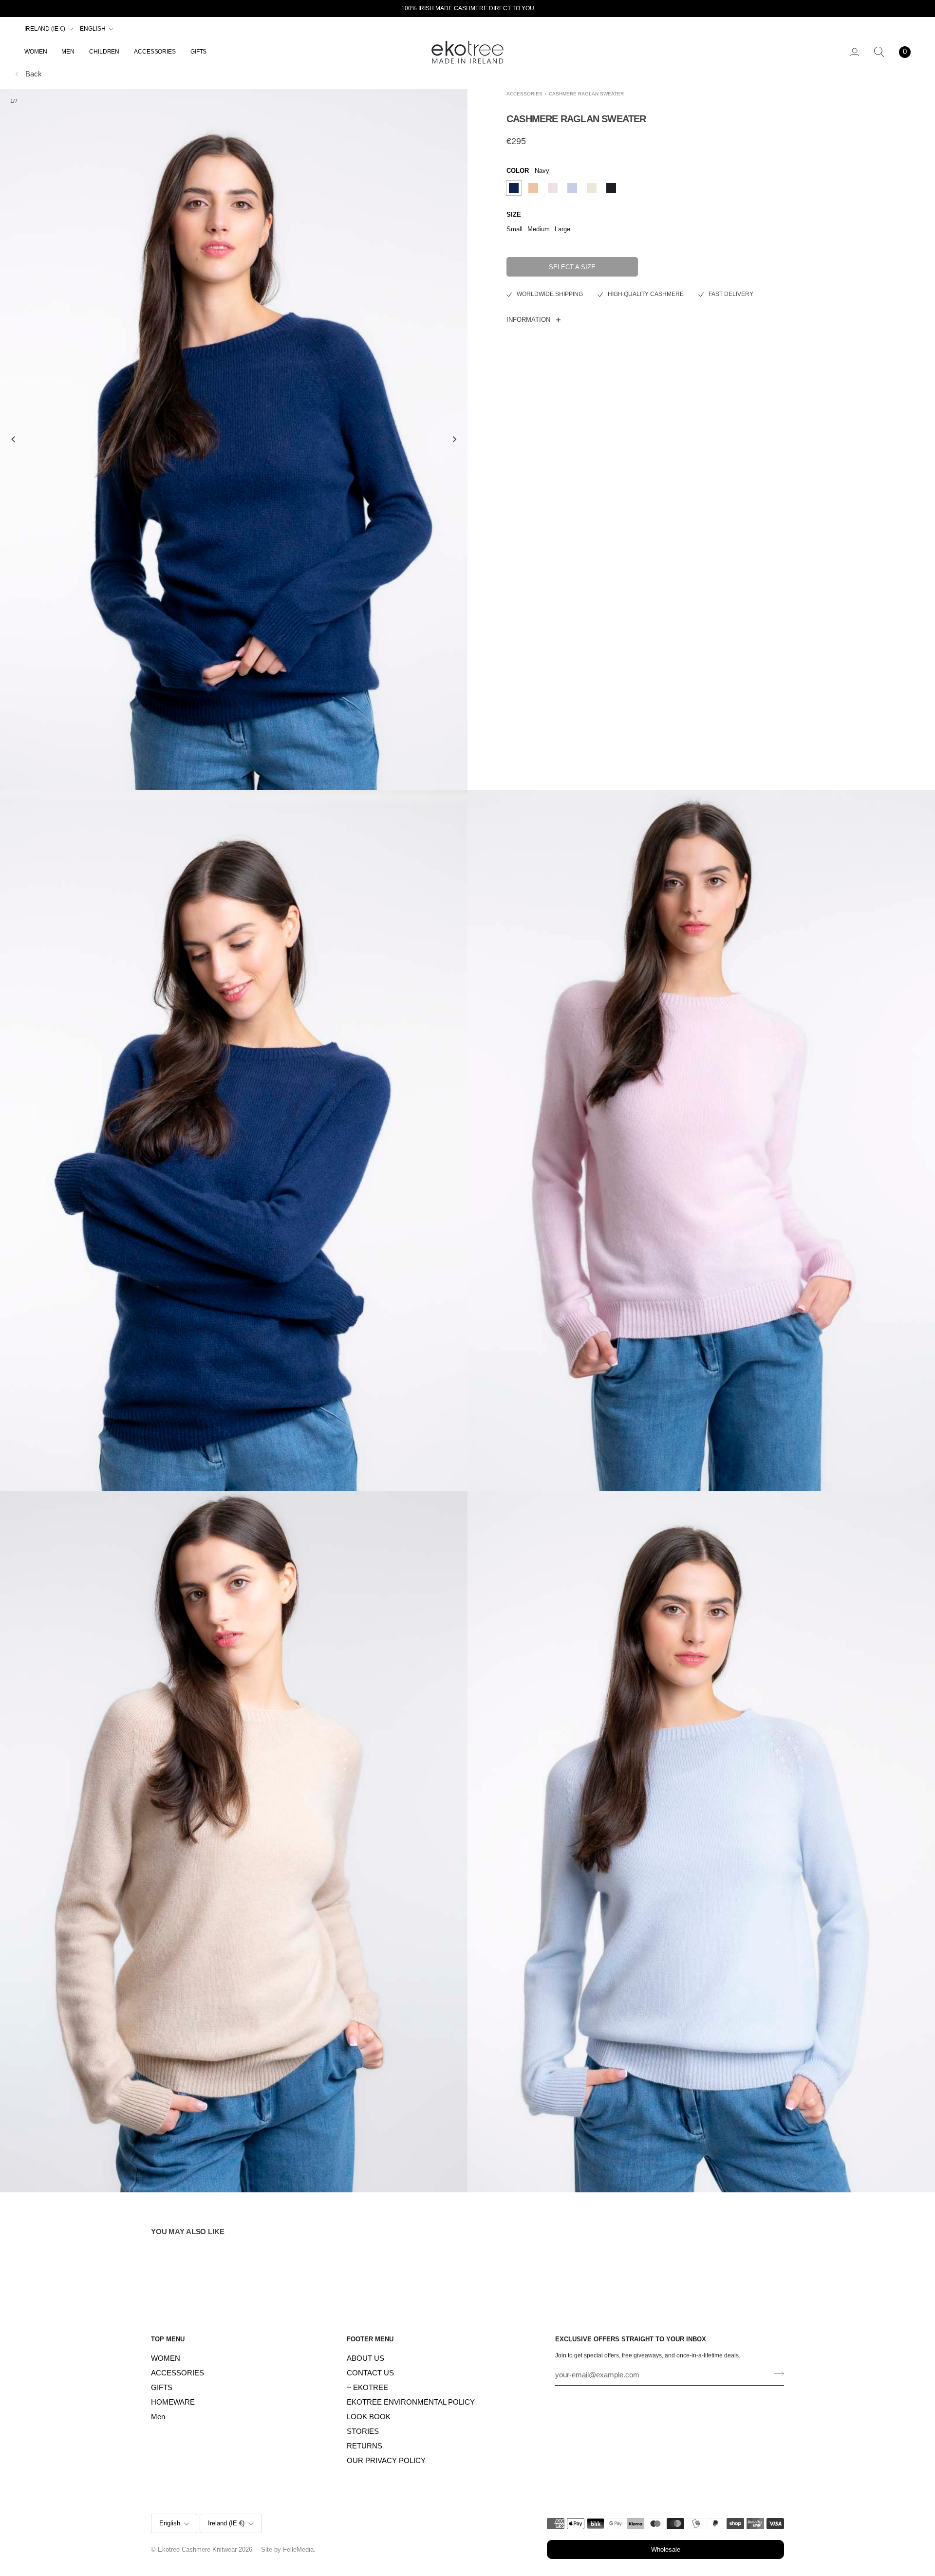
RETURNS (365, 2446)
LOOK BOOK (369, 2417)
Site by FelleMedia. (288, 2549)
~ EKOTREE (367, 2388)
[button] (39, 52)
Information (528, 320)
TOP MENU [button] (168, 2339)
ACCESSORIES (524, 94)
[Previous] (14, 440)
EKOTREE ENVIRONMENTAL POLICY (411, 2402)
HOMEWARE (173, 2402)
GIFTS (162, 2388)
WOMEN (166, 2358)
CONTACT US (370, 2373)
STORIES (363, 2431)
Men (158, 2417)
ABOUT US (365, 2358)
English (93, 29)
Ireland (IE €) (45, 29)
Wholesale (666, 2549)
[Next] (454, 440)
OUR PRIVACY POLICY (386, 2461)
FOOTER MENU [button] (370, 2339)
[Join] (776, 2374)
